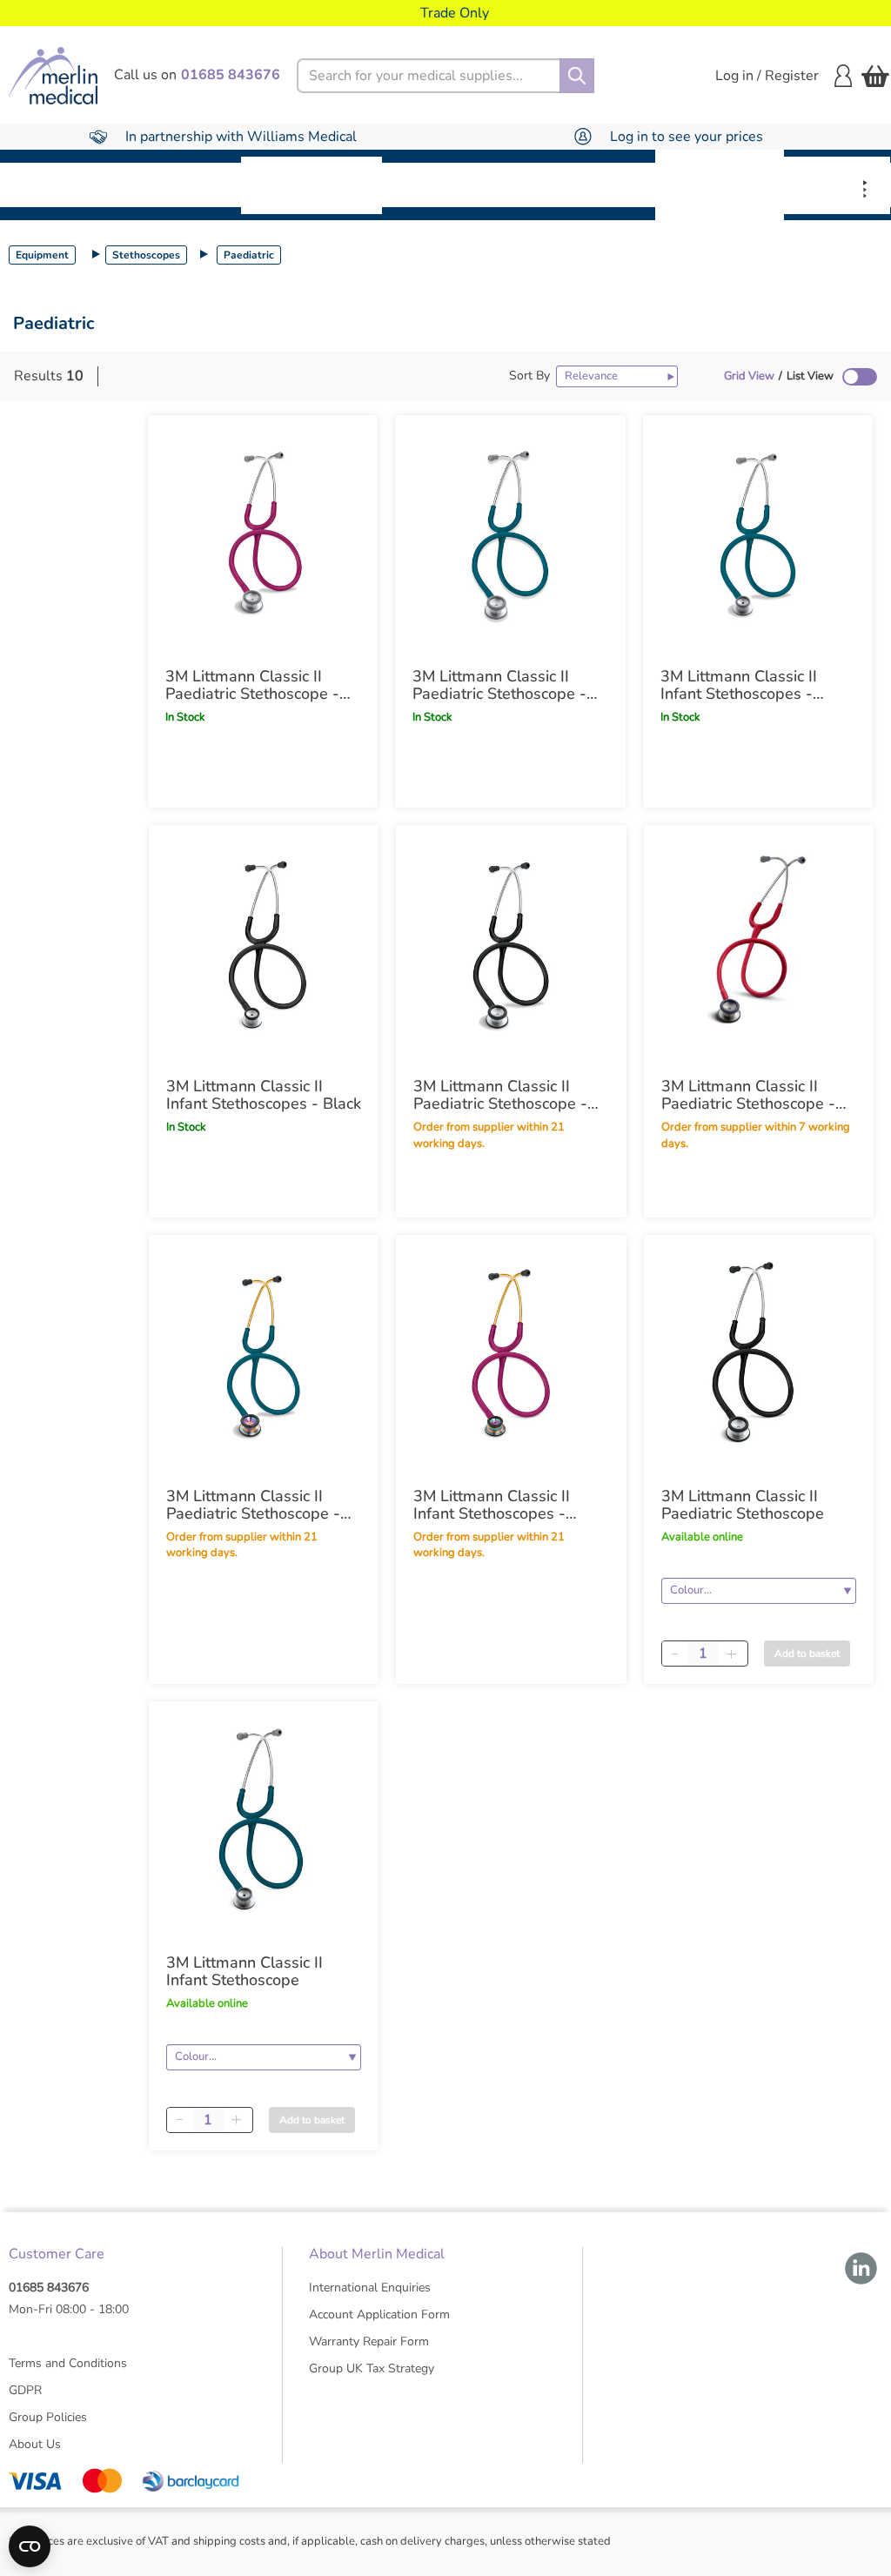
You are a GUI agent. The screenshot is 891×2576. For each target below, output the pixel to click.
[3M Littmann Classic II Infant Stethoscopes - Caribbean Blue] (758, 535)
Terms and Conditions (68, 2363)
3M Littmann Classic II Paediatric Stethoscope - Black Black (500, 1095)
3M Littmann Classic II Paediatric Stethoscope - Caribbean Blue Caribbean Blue (507, 685)
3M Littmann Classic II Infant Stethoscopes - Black (264, 1095)
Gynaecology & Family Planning (720, 184)
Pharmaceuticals (458, 184)
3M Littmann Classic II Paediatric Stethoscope (743, 1505)
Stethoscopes (146, 255)
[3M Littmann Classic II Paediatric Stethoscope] (759, 1355)
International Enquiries (370, 2288)
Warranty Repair (837, 185)
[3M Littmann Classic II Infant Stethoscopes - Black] (264, 945)
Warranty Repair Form (369, 2341)
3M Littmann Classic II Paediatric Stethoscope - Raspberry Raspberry (252, 685)
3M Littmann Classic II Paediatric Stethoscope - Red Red (748, 1095)
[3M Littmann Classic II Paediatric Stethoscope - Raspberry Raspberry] (263, 535)
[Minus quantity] (675, 1654)
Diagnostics (595, 184)
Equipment (183, 184)
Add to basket (807, 1654)
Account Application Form (379, 2314)
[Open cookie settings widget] (30, 2546)
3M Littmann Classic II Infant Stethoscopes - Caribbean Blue (739, 685)
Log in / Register (767, 76)
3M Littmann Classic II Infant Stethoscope (245, 1971)
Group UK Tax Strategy (372, 2368)
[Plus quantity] (732, 1654)
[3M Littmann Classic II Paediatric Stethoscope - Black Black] (511, 945)
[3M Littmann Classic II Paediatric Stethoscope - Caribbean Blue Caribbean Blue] (510, 535)
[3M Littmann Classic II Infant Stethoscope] (264, 1821)
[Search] (577, 76)
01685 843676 (49, 2288)
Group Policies (48, 2417)
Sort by (529, 376)
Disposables (63, 184)
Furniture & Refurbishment (312, 185)
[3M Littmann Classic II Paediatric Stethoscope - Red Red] (759, 945)
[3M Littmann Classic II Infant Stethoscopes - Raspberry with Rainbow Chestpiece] (511, 1355)
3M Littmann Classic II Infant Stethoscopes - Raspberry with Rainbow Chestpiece (502, 1505)
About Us (35, 2444)
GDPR (25, 2390)
